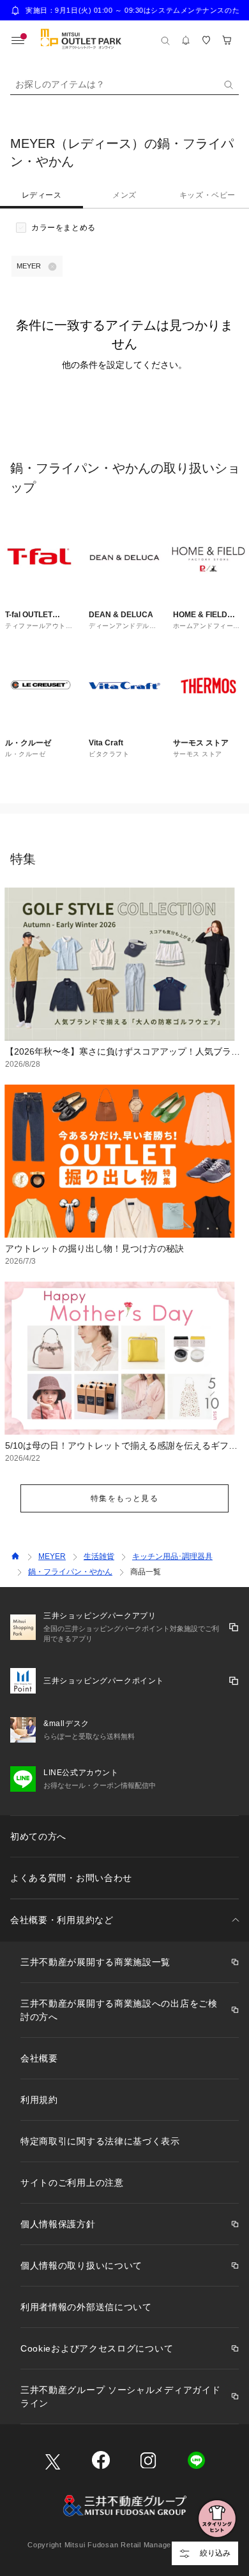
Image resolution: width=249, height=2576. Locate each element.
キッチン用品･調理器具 (172, 1556)
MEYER (52, 1556)
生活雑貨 (99, 1556)
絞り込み (215, 2553)
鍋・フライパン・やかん (70, 1572)
